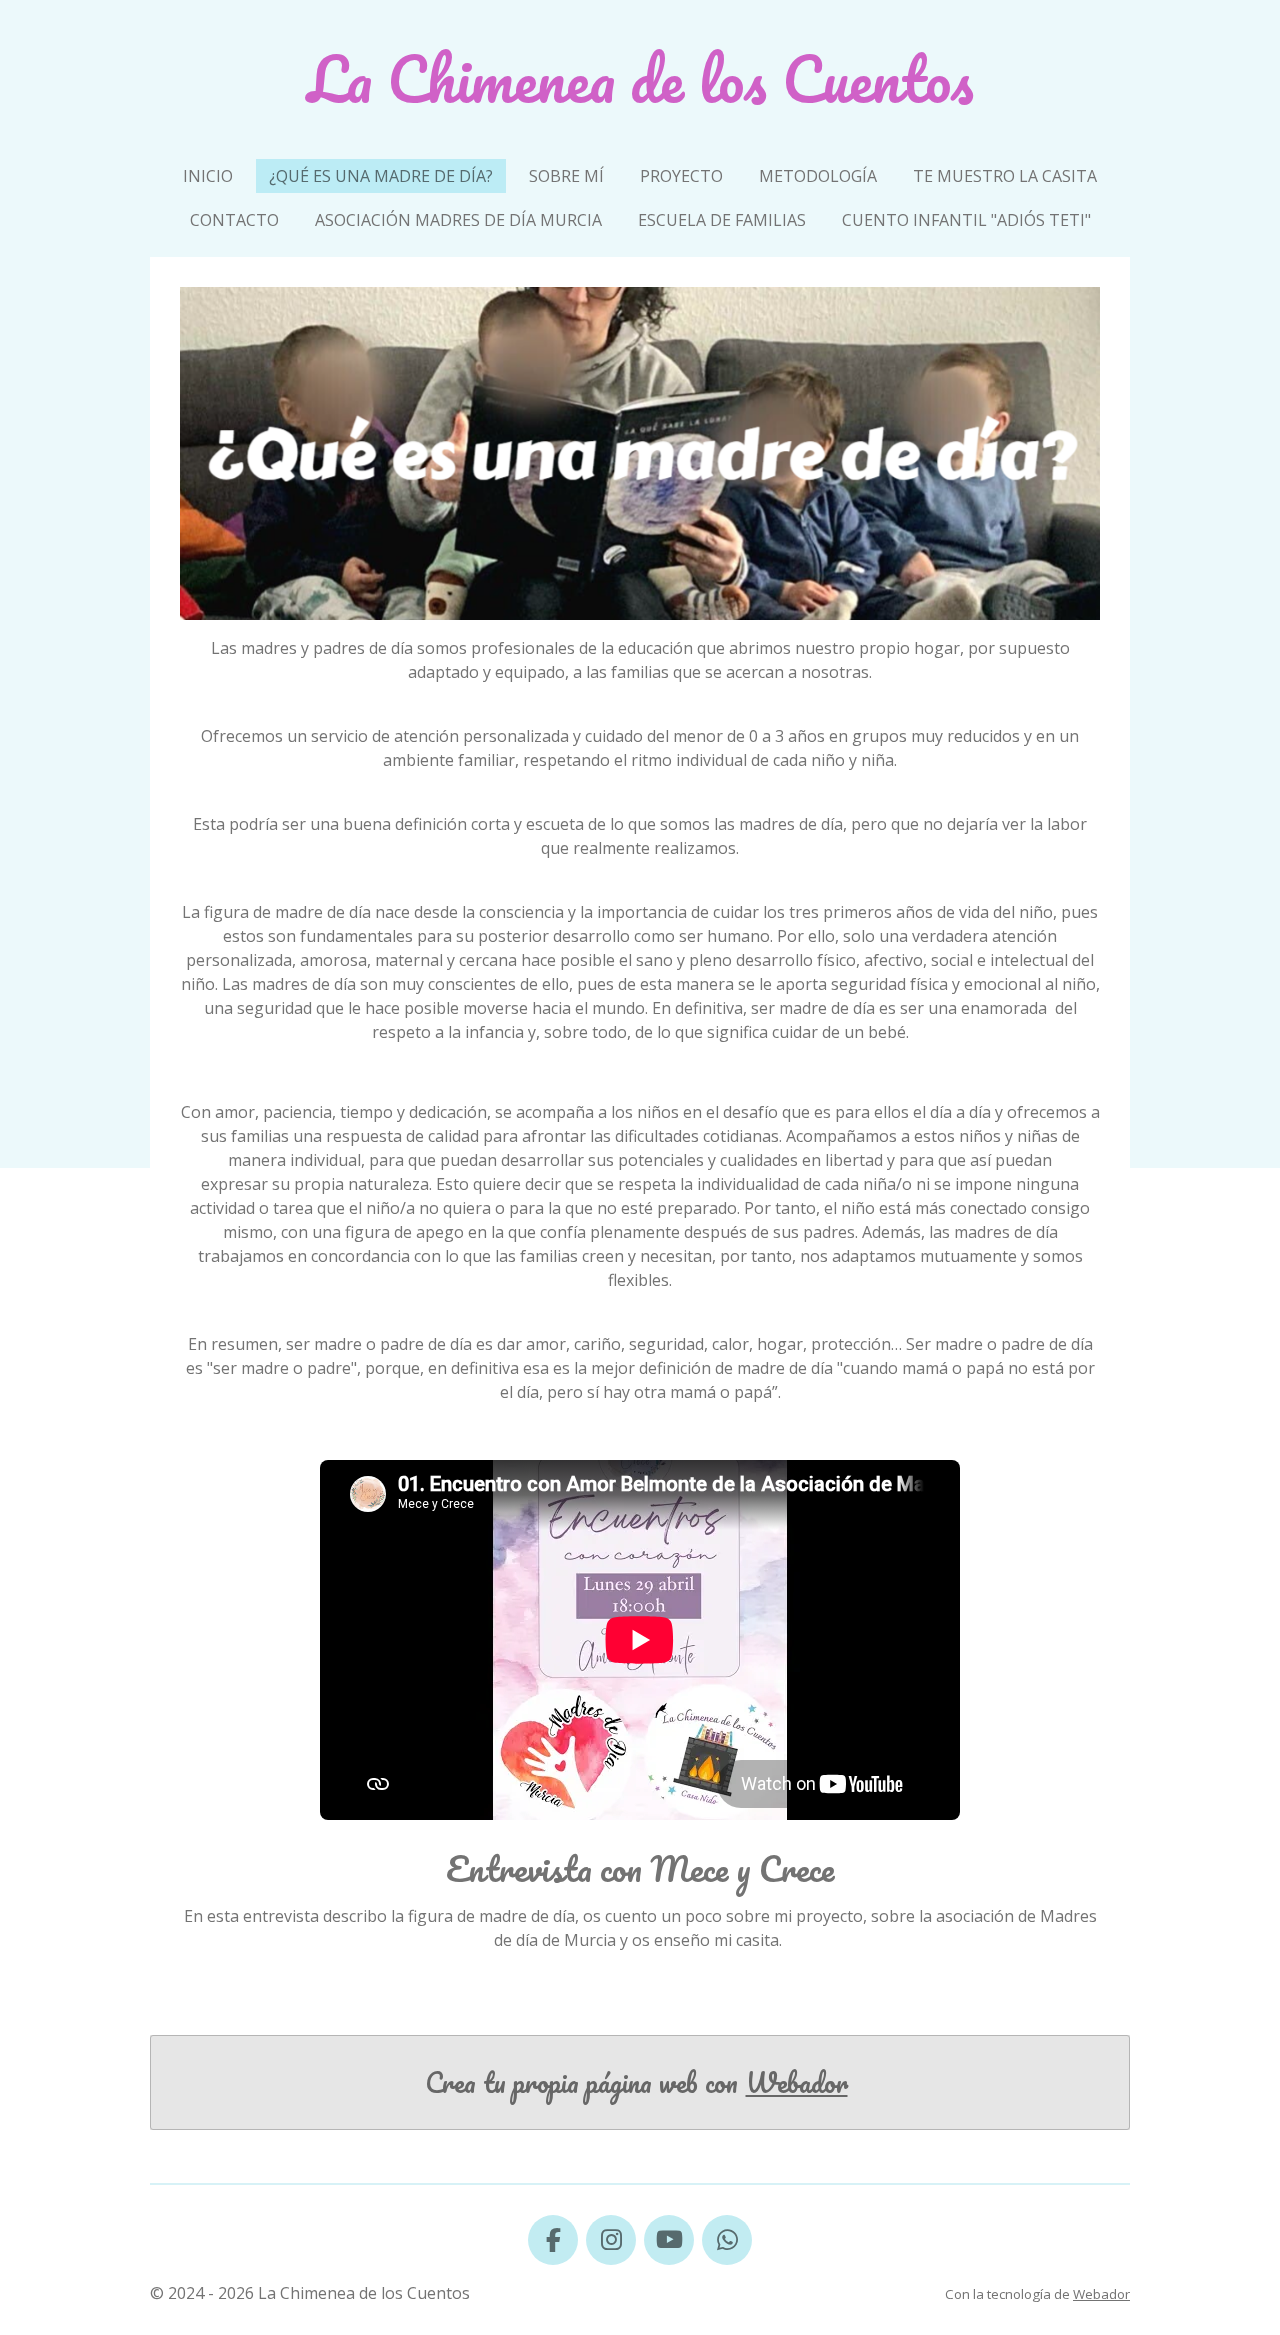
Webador (797, 2082)
